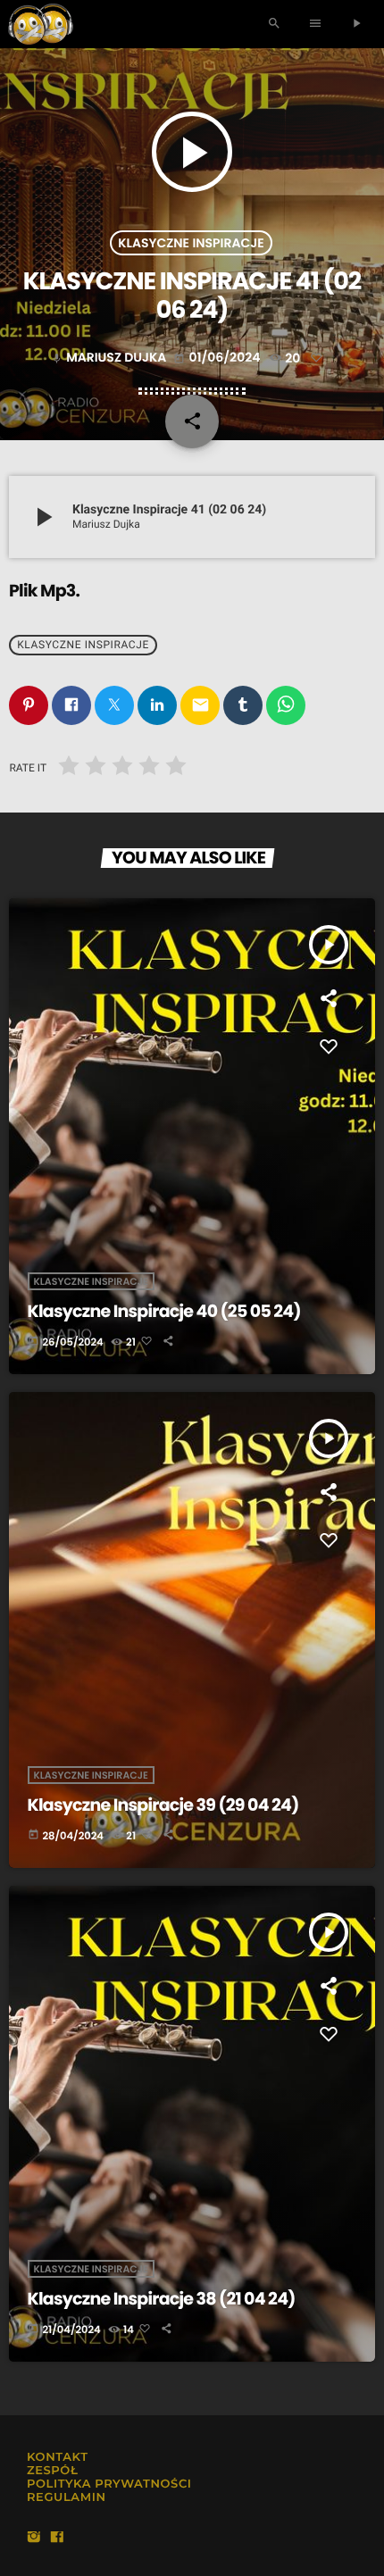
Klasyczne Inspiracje (191, 243)
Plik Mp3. (44, 591)
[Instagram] (34, 2538)
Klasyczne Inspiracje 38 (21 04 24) (162, 2299)
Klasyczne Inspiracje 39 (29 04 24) (163, 1805)
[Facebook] (57, 2538)
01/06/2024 (218, 357)
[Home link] (41, 24)
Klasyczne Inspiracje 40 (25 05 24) (164, 1311)
